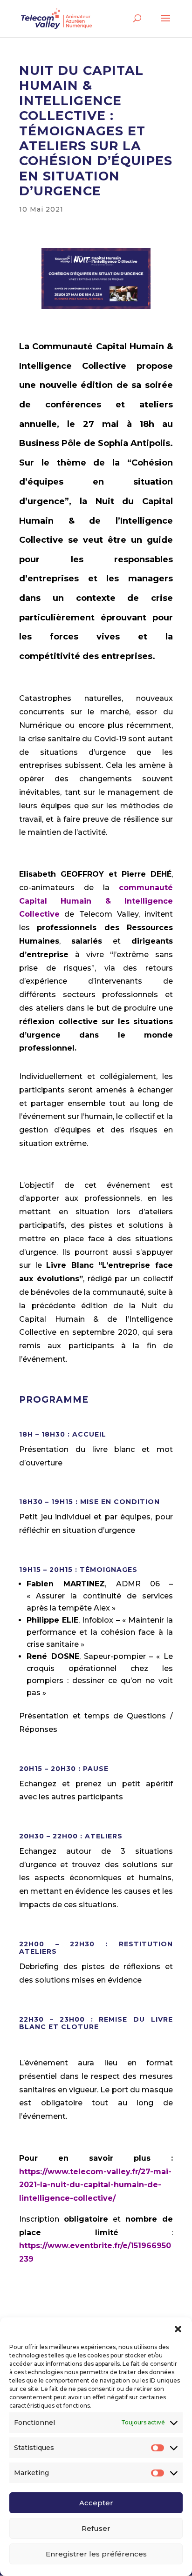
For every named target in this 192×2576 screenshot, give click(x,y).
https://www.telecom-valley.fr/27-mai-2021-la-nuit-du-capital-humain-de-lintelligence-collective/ (95, 2185)
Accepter (96, 2503)
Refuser (96, 2528)
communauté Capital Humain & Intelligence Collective (96, 901)
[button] (178, 2329)
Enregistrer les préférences (96, 2554)
